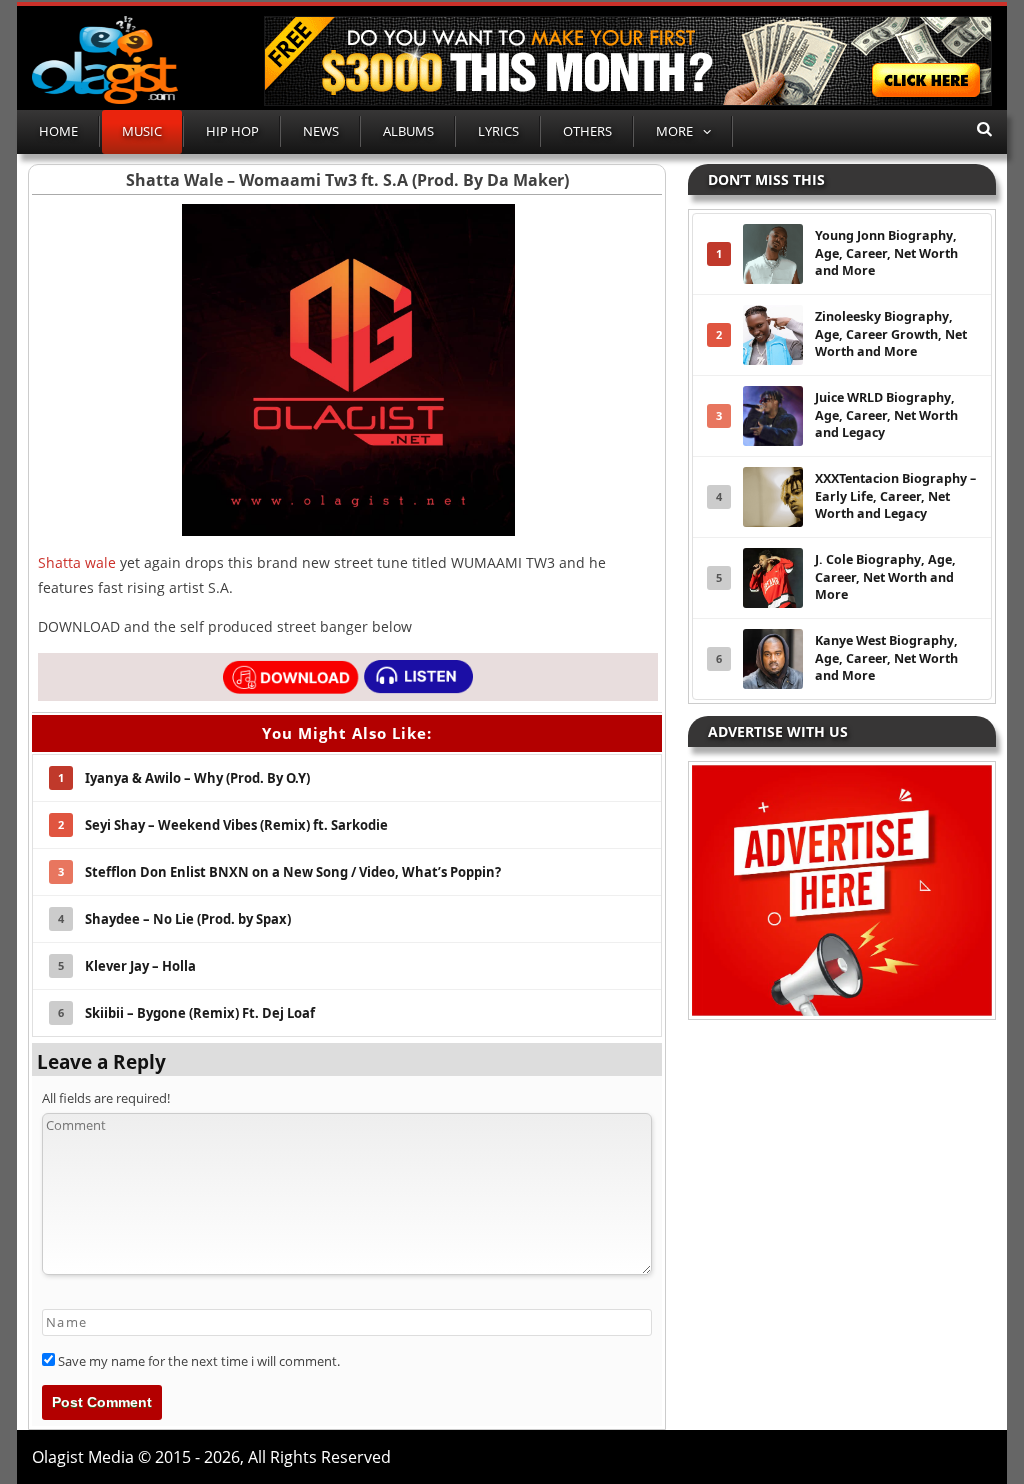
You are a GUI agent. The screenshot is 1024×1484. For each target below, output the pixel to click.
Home (58, 131)
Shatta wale (77, 562)
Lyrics (498, 131)
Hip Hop (232, 131)
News (321, 131)
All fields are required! (106, 1098)
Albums (408, 131)
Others (587, 131)
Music (142, 131)
